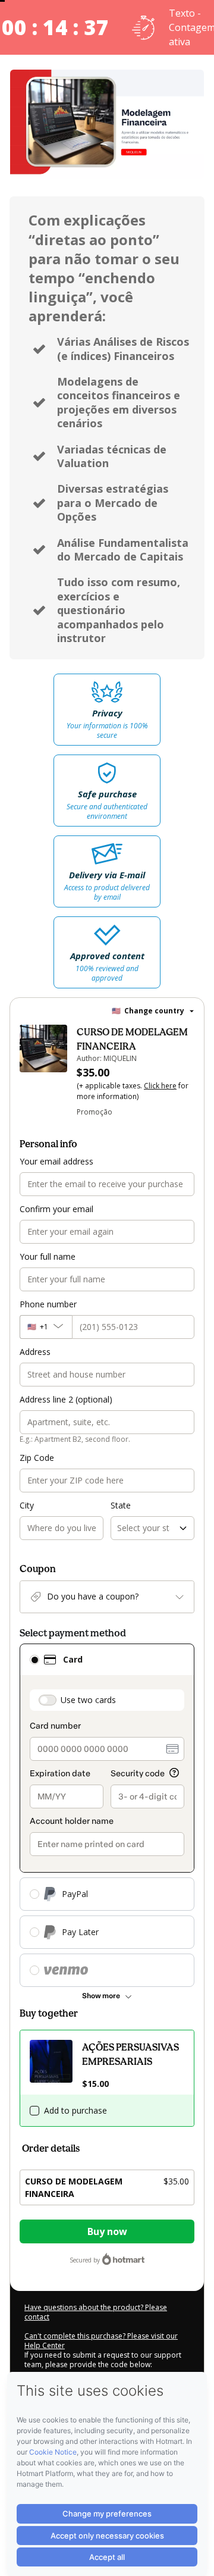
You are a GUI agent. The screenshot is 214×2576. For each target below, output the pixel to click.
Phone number (48, 1304)
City (27, 1505)
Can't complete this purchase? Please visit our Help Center (101, 2341)
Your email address (56, 1161)
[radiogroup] (107, 1815)
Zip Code (37, 1458)
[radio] (34, 1660)
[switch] (48, 1700)
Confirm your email (56, 1209)
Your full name (48, 1256)
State (121, 1505)
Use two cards (88, 1700)
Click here (160, 1086)
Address (35, 1352)
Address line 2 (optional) (66, 1399)
